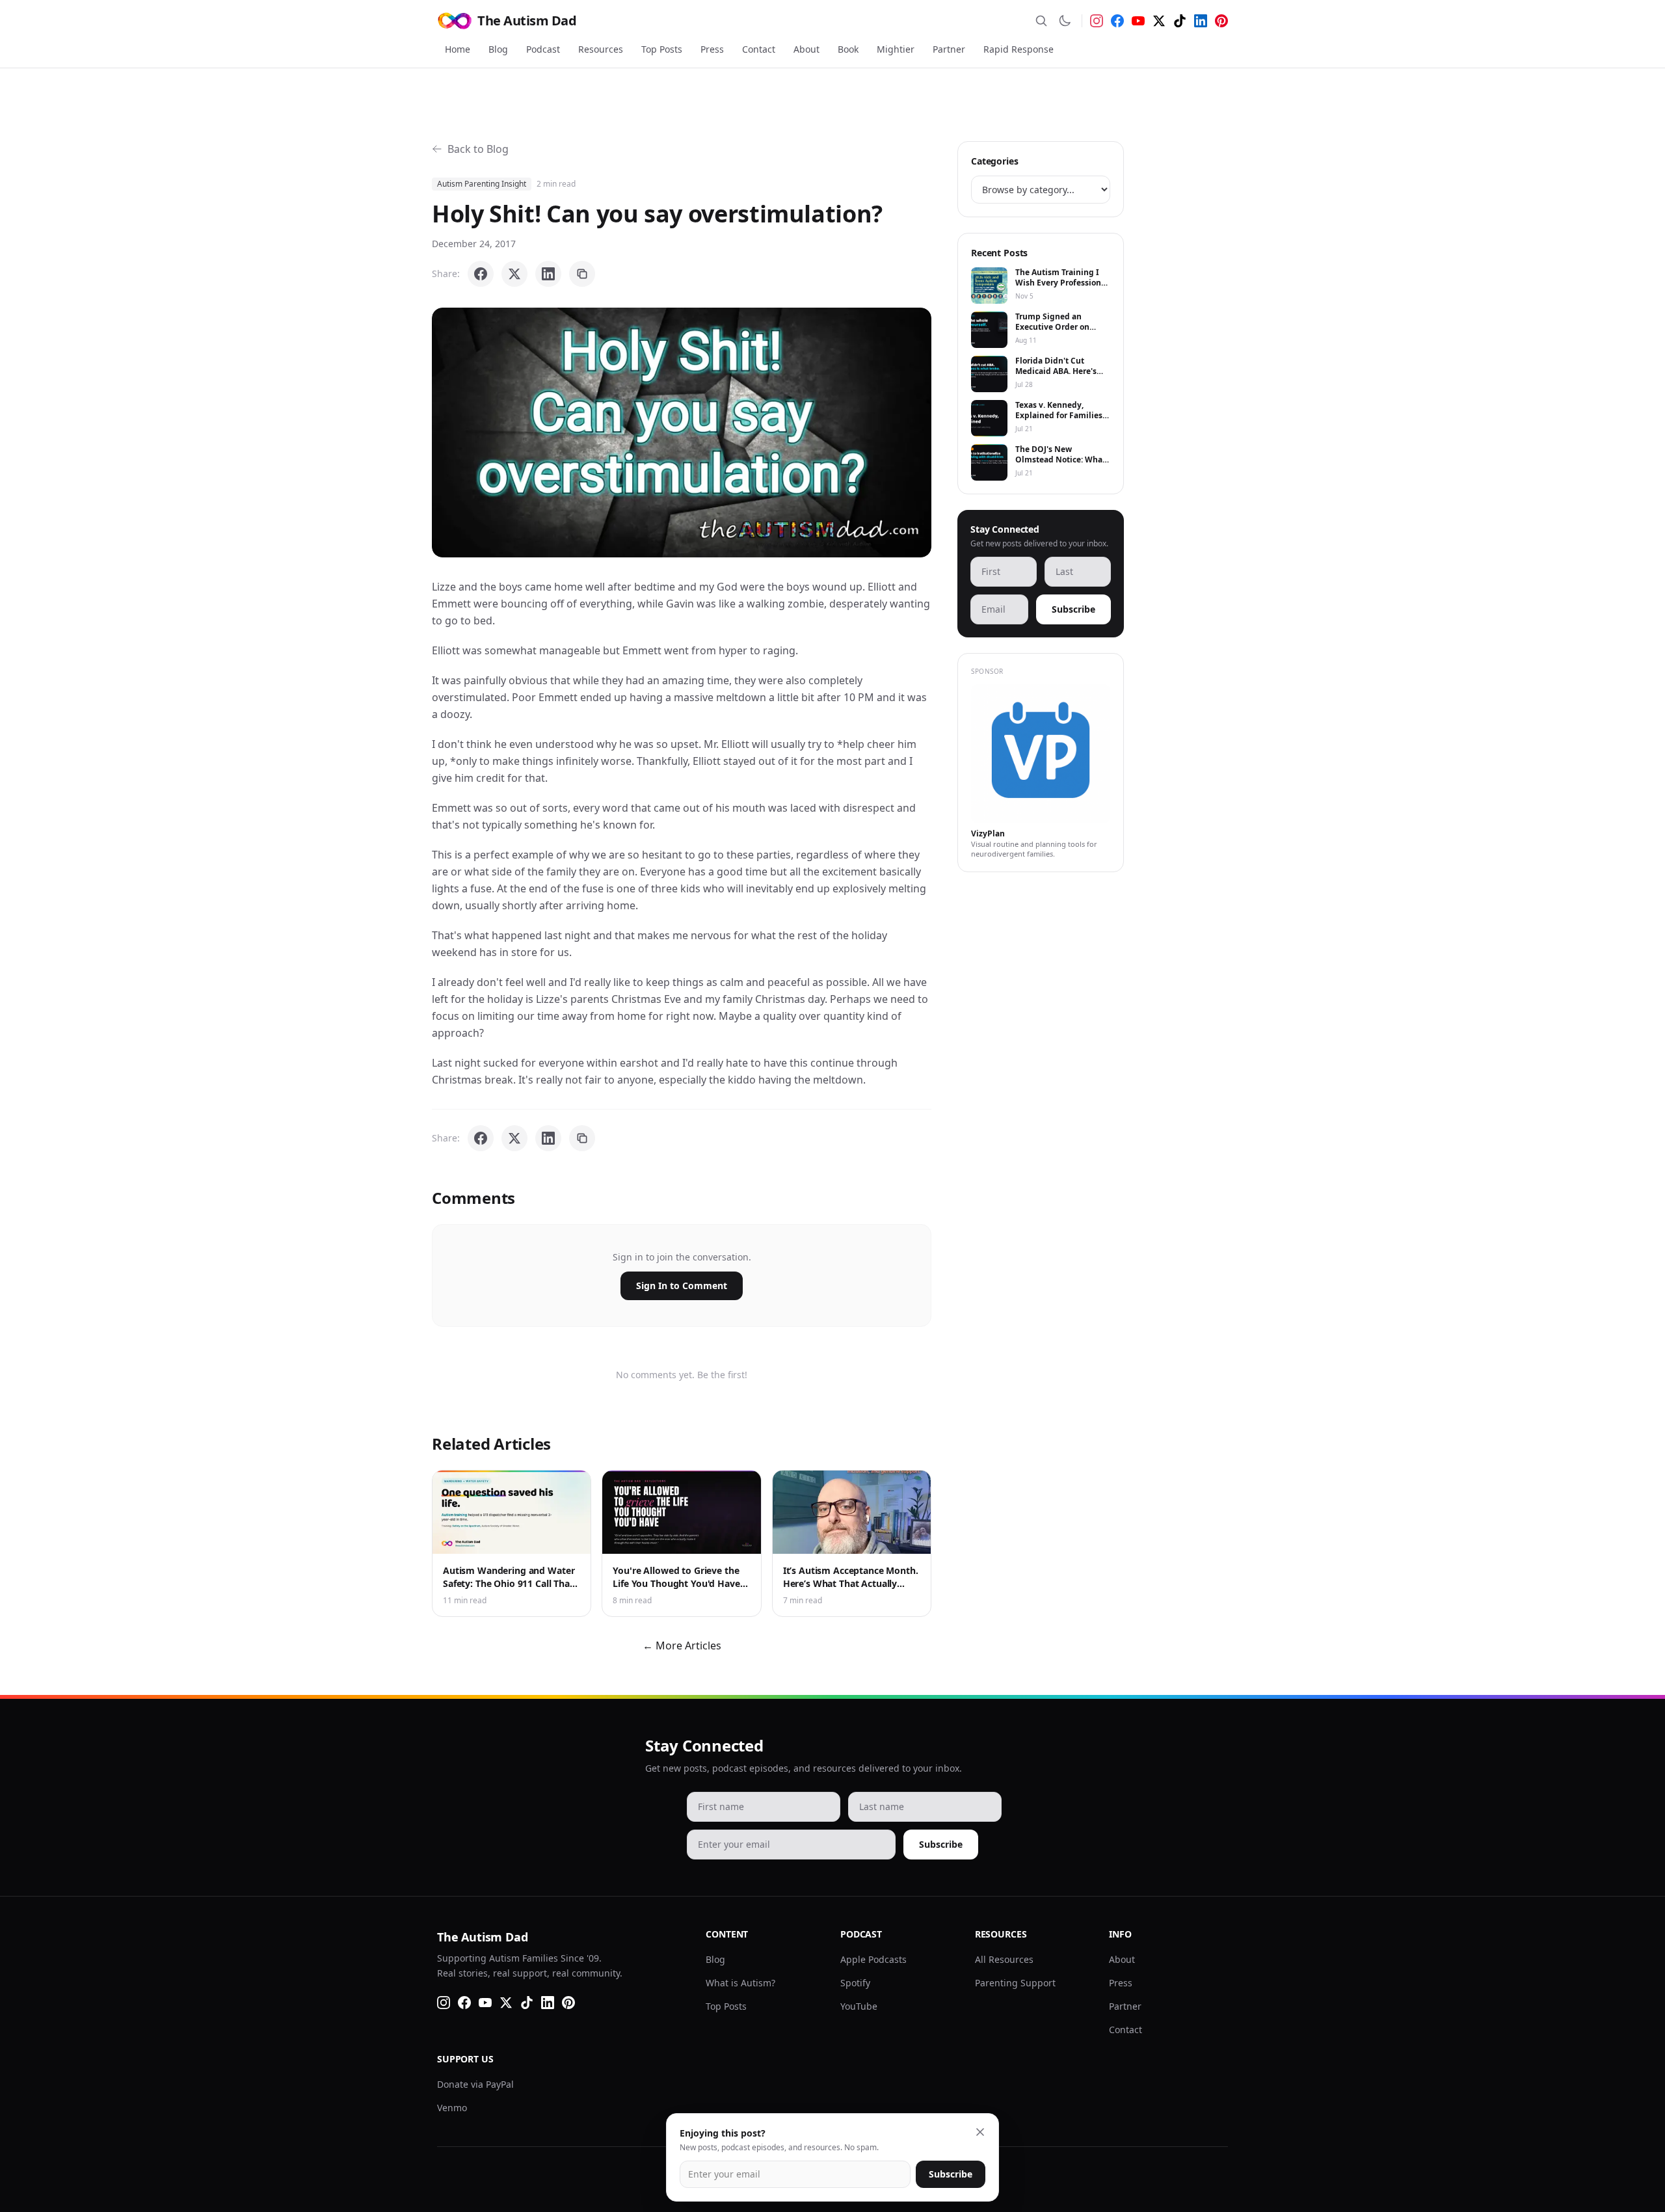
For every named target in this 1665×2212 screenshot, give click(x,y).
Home (458, 49)
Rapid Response (1019, 49)
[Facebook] (1117, 21)
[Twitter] (1159, 21)
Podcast (543, 49)
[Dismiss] (980, 2132)
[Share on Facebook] (481, 274)
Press (712, 49)
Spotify (855, 1983)
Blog (498, 49)
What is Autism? (740, 1983)
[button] (682, 433)
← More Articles (682, 1646)
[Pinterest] (1221, 21)
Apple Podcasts (873, 1959)
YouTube (859, 2006)
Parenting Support (1015, 1983)
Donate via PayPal (475, 2084)
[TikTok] (1180, 21)
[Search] (1041, 21)
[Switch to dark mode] (1065, 21)
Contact (759, 49)
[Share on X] (514, 274)
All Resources (1004, 1959)
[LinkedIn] (1201, 21)
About (806, 49)
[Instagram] (1097, 21)
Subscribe (1073, 609)
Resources (601, 49)
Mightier (896, 49)
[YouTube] (1138, 21)
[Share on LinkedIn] (548, 274)
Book (848, 49)
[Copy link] (582, 274)
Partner (949, 49)
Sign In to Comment (682, 1286)
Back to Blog (478, 149)
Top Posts (662, 49)
